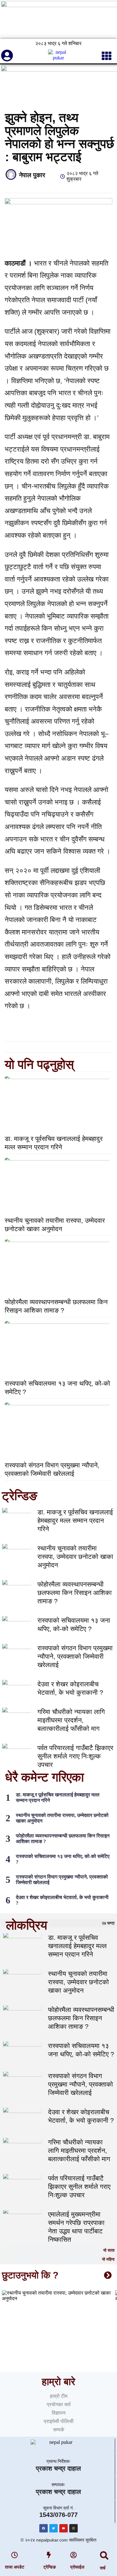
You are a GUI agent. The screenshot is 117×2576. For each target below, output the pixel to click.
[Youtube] (63, 2528)
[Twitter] (54, 2528)
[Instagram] (73, 2528)
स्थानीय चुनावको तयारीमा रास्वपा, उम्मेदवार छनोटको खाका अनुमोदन (75, 1557)
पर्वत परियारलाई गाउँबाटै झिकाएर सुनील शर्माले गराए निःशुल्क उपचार (75, 1756)
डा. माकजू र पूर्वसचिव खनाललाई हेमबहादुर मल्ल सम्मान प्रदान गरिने (75, 1520)
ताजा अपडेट (15, 2567)
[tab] (58, 1923)
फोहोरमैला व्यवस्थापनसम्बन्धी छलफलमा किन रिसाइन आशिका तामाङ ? (75, 1593)
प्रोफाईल (77, 2567)
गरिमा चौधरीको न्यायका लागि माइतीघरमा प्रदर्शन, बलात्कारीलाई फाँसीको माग (71, 1720)
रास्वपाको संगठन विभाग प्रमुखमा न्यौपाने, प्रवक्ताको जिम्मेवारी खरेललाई (75, 1656)
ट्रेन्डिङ (50, 2567)
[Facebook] (44, 2528)
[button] (104, 2556)
